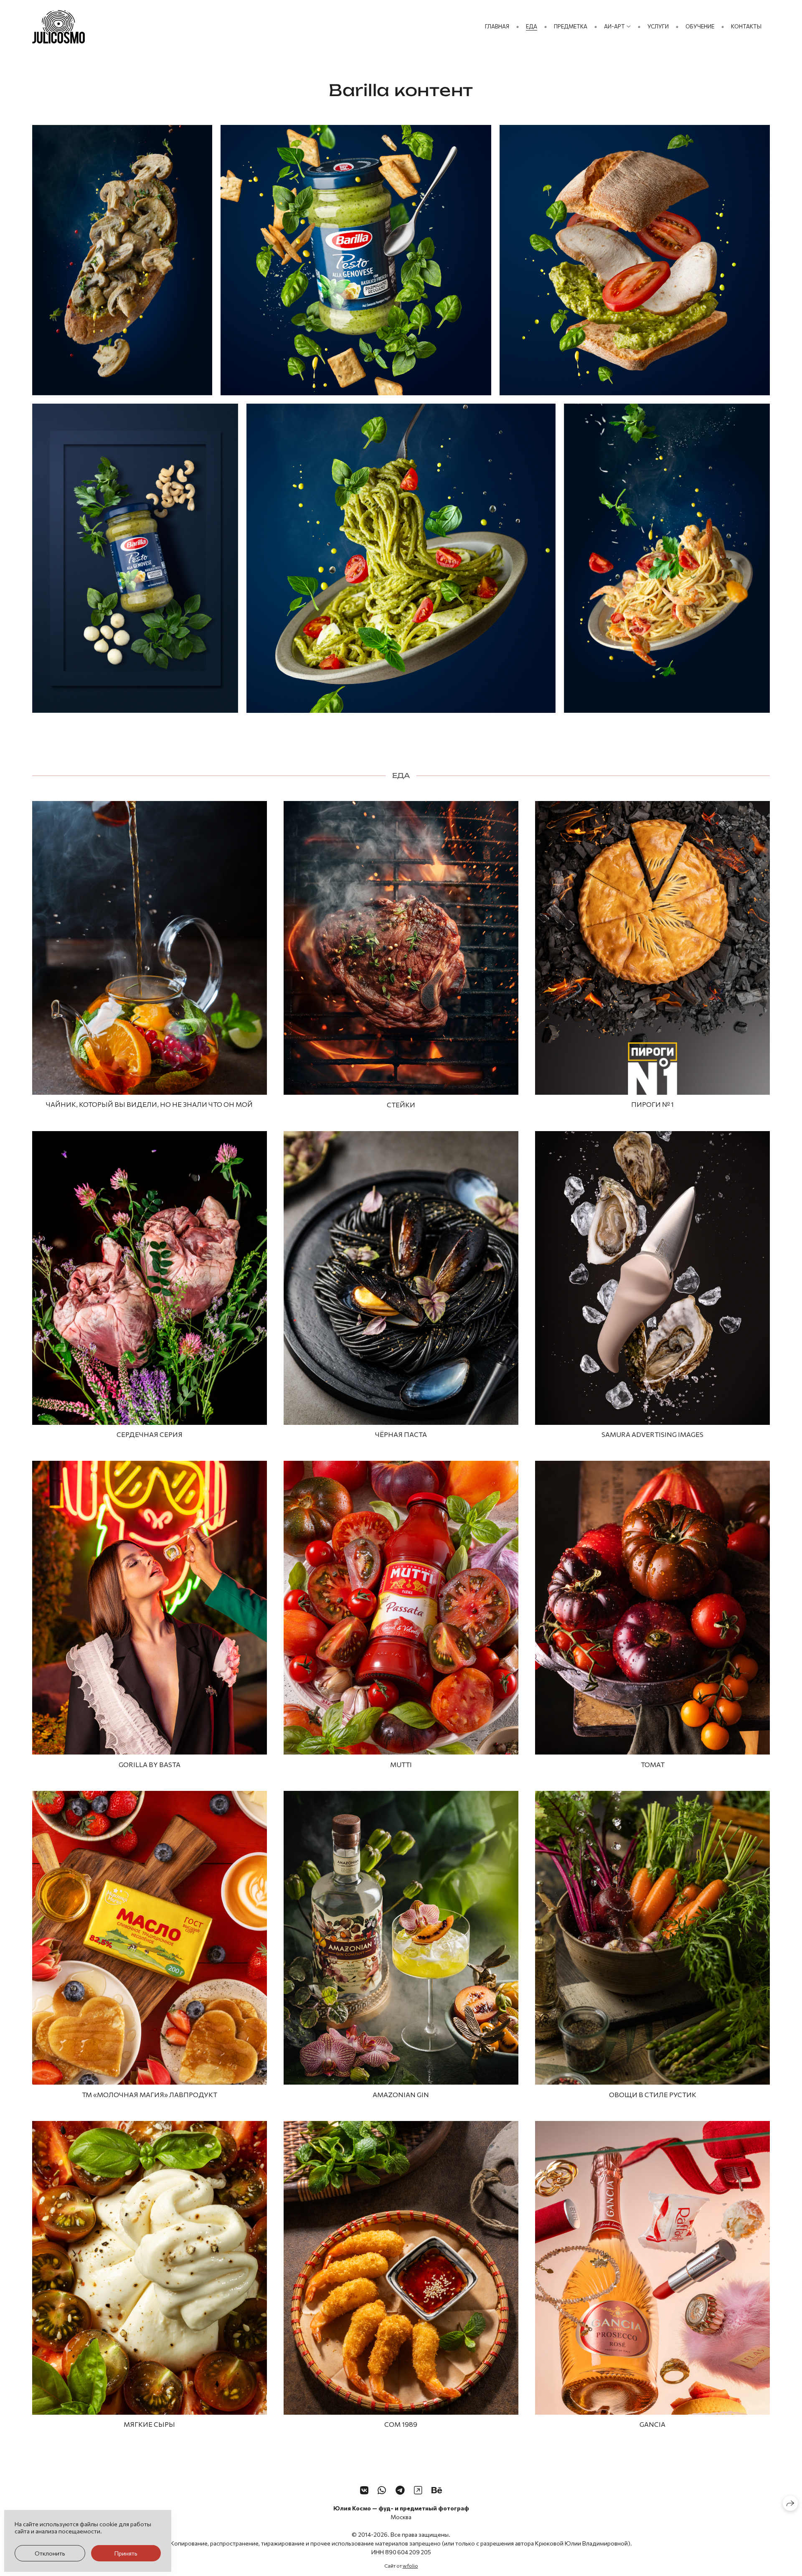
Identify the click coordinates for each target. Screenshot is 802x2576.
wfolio (410, 2566)
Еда (532, 26)
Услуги (658, 26)
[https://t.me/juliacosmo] (400, 2490)
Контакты (746, 26)
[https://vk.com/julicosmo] (364, 2490)
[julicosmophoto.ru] (58, 27)
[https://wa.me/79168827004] (382, 2490)
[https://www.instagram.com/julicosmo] (418, 2490)
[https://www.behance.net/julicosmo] (437, 2490)
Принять (126, 2553)
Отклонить (50, 2553)
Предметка (571, 26)
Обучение (700, 26)
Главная (497, 26)
